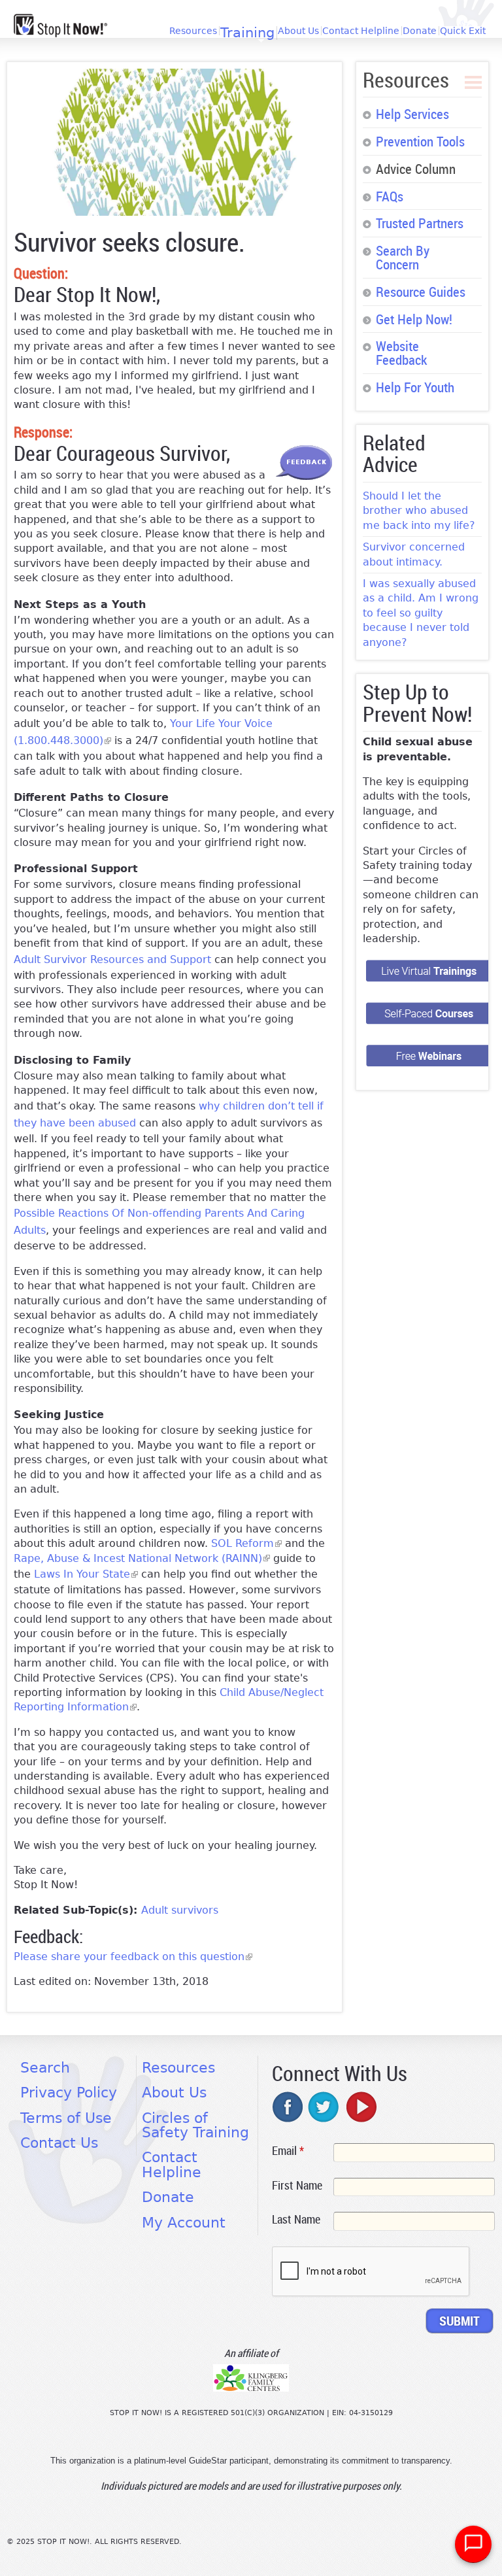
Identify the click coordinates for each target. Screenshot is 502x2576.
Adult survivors (180, 1910)
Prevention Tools (420, 141)
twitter (324, 2107)
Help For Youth (415, 387)
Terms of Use (66, 2118)
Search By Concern (403, 257)
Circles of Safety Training (195, 2125)
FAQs (390, 196)
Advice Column (416, 169)
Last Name (296, 2219)
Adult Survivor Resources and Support (112, 959)
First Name (297, 2185)
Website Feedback (401, 353)
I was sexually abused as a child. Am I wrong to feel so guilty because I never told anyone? (421, 613)
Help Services (412, 114)
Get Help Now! (414, 319)
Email (288, 2150)
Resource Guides (421, 292)
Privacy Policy (69, 2093)
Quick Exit (463, 31)
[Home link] (60, 25)
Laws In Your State (86, 1574)
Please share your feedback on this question (133, 1957)
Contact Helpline (361, 31)
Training (247, 33)
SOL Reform (246, 1543)
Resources (193, 31)
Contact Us (59, 2143)
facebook (288, 2107)
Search (45, 2068)
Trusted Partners (420, 223)
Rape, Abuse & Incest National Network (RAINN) (142, 1558)
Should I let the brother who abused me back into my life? (419, 511)
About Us (298, 31)
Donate (420, 31)
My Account (184, 2223)
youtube (360, 2107)
